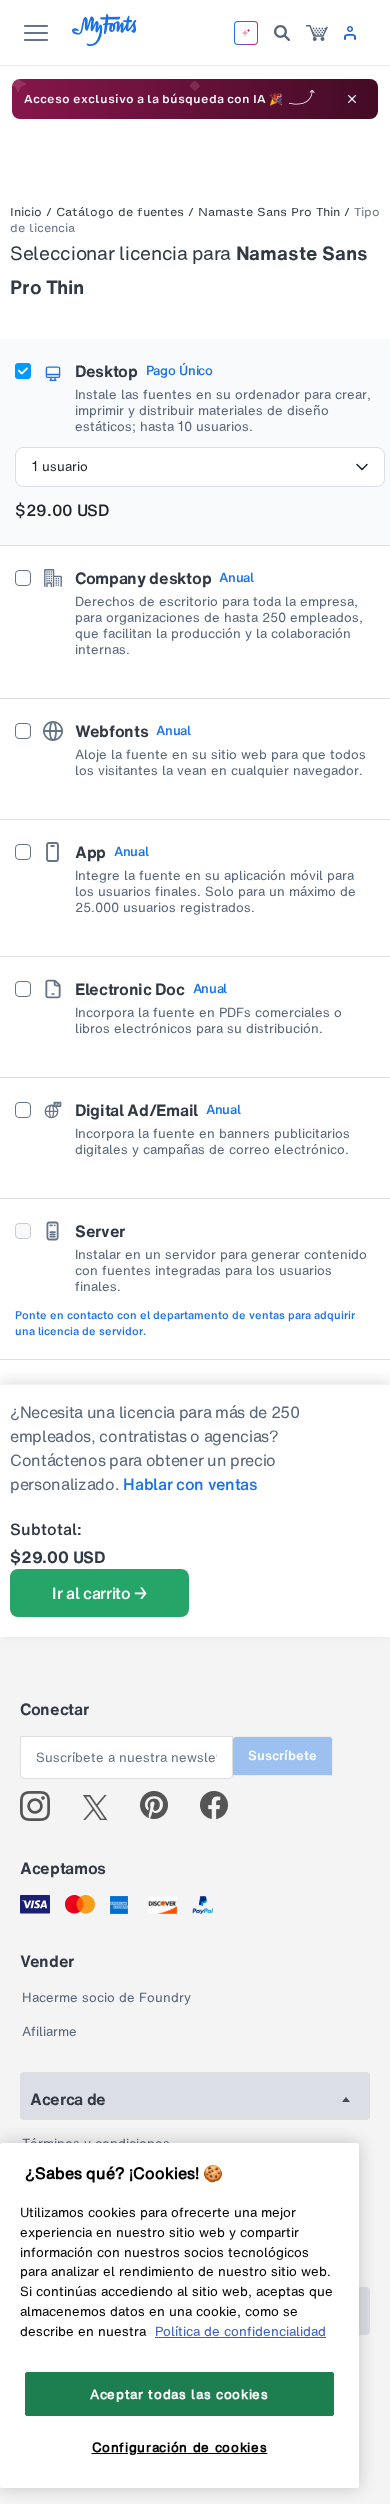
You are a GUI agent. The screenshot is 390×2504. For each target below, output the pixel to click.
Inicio (26, 212)
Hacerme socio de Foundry (106, 1997)
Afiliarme (49, 2031)
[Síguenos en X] (102, 1806)
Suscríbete (282, 1755)
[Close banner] (352, 99)
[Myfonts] (105, 40)
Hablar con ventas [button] (190, 1484)
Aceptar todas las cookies (179, 2394)
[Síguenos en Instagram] (42, 1806)
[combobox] (200, 467)
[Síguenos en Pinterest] (162, 1806)
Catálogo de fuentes (120, 212)
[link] (317, 33)
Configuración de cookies (180, 2447)
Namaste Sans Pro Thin (269, 212)
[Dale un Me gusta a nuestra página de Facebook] (222, 1806)
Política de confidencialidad (240, 2331)
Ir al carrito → (99, 1593)
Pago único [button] (179, 371)
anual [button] (236, 578)
